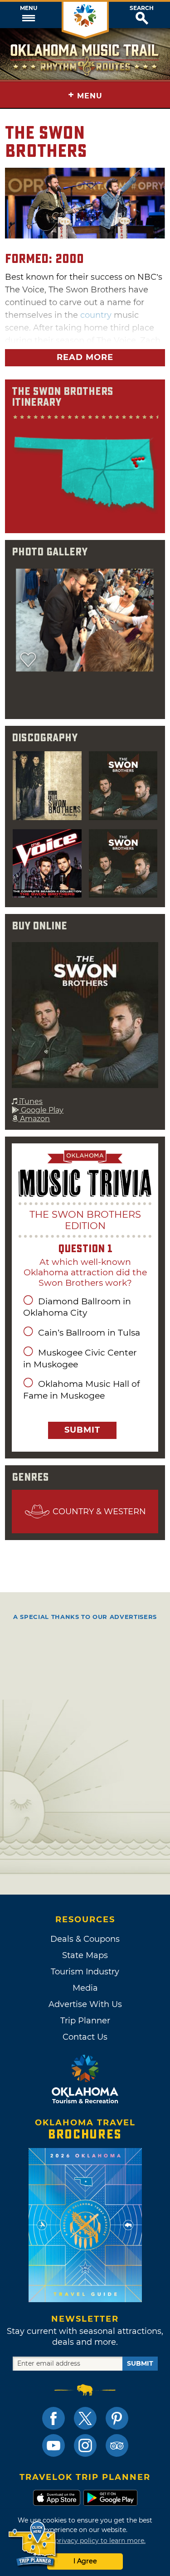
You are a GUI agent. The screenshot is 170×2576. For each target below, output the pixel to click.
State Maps (85, 1955)
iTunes (30, 1101)
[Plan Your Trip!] (33, 2544)
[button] (28, 15)
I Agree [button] (85, 2561)
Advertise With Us (85, 2004)
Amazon (34, 1119)
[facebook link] (53, 2418)
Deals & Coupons (85, 1939)
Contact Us (85, 2037)
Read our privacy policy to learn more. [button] (85, 2541)
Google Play (41, 1110)
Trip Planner (85, 2021)
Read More (85, 357)
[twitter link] (85, 2418)
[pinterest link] (117, 2418)
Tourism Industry (85, 1972)
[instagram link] (85, 2445)
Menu (29, 8)
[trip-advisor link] (117, 2445)
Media (85, 1988)
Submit (82, 1430)
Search (142, 8)
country (96, 315)
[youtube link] (53, 2445)
